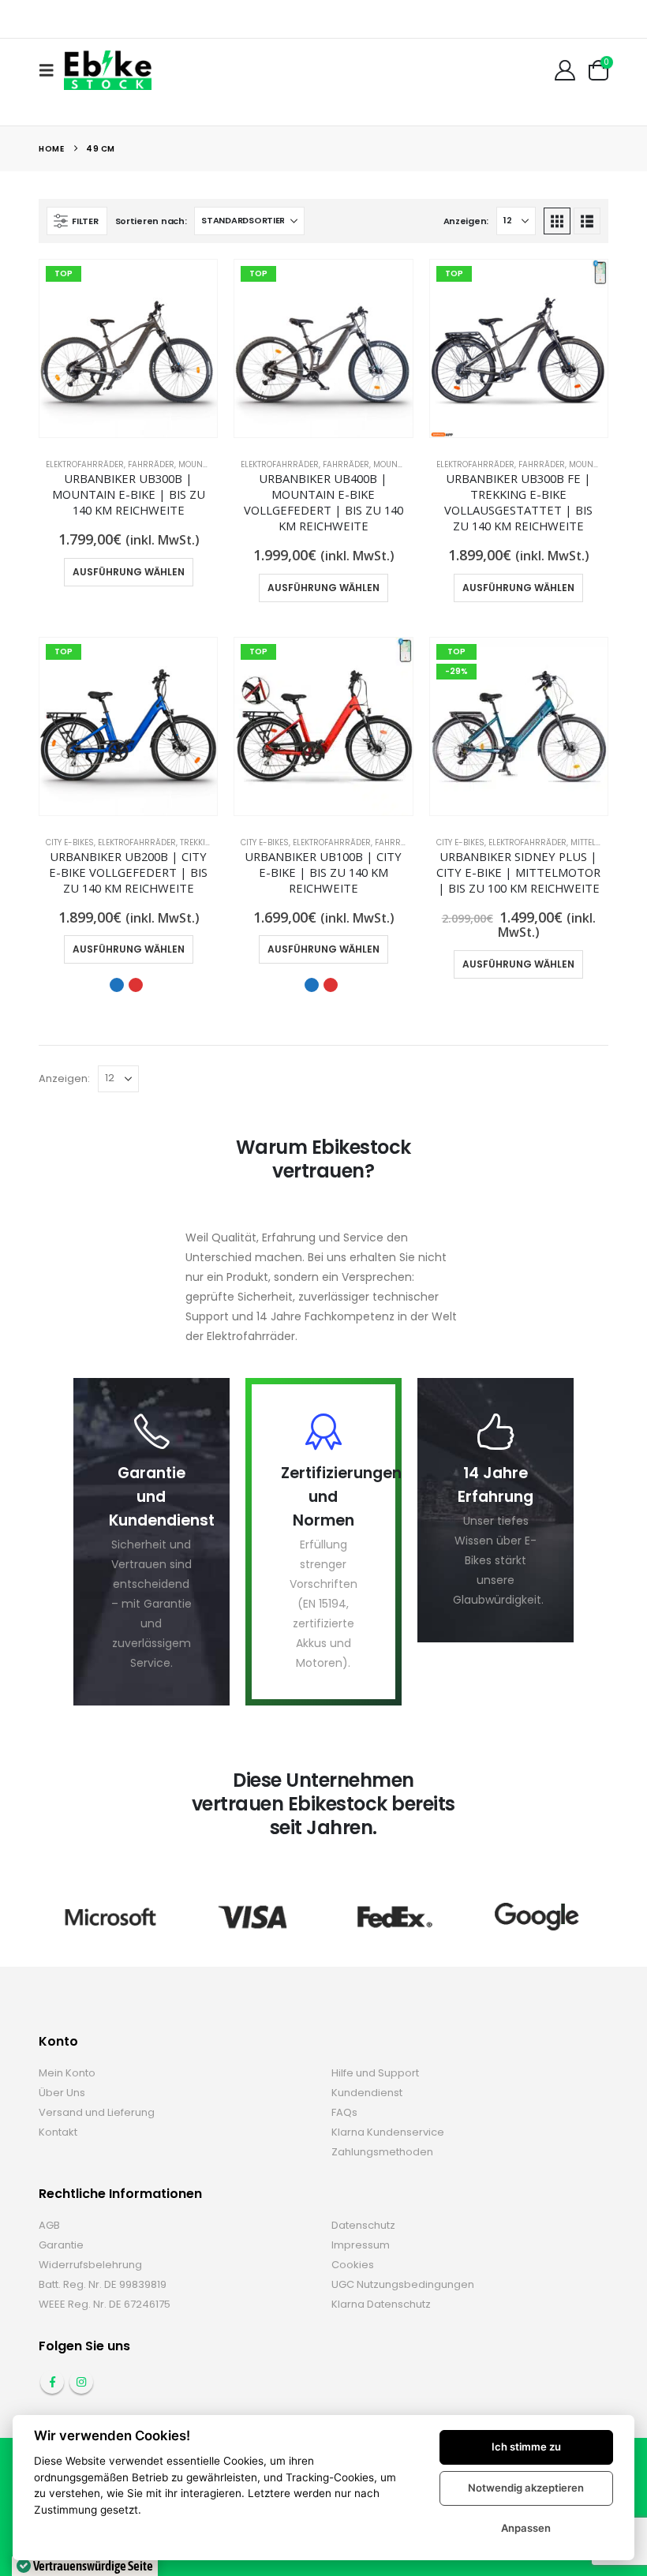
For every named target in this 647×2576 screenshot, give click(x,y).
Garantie (61, 2245)
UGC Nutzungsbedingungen (403, 2284)
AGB (49, 2225)
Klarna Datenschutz (381, 2304)
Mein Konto (67, 2073)
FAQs (344, 2112)
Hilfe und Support (375, 2073)
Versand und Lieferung (97, 2112)
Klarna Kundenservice (388, 2132)
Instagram (81, 2382)
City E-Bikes (70, 842)
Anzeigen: (466, 221)
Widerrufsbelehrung (90, 2265)
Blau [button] (117, 985)
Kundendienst (367, 2093)
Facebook (52, 2382)
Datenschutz (363, 2225)
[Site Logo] (108, 70)
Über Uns (62, 2093)
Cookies (353, 2265)
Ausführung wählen (129, 572)
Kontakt (58, 2132)
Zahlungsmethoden (382, 2152)
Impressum (361, 2245)
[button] (51, 70)
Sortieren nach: (151, 221)
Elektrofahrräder (85, 464)
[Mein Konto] (565, 70)
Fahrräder (151, 464)
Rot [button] (136, 985)
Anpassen (526, 2528)
